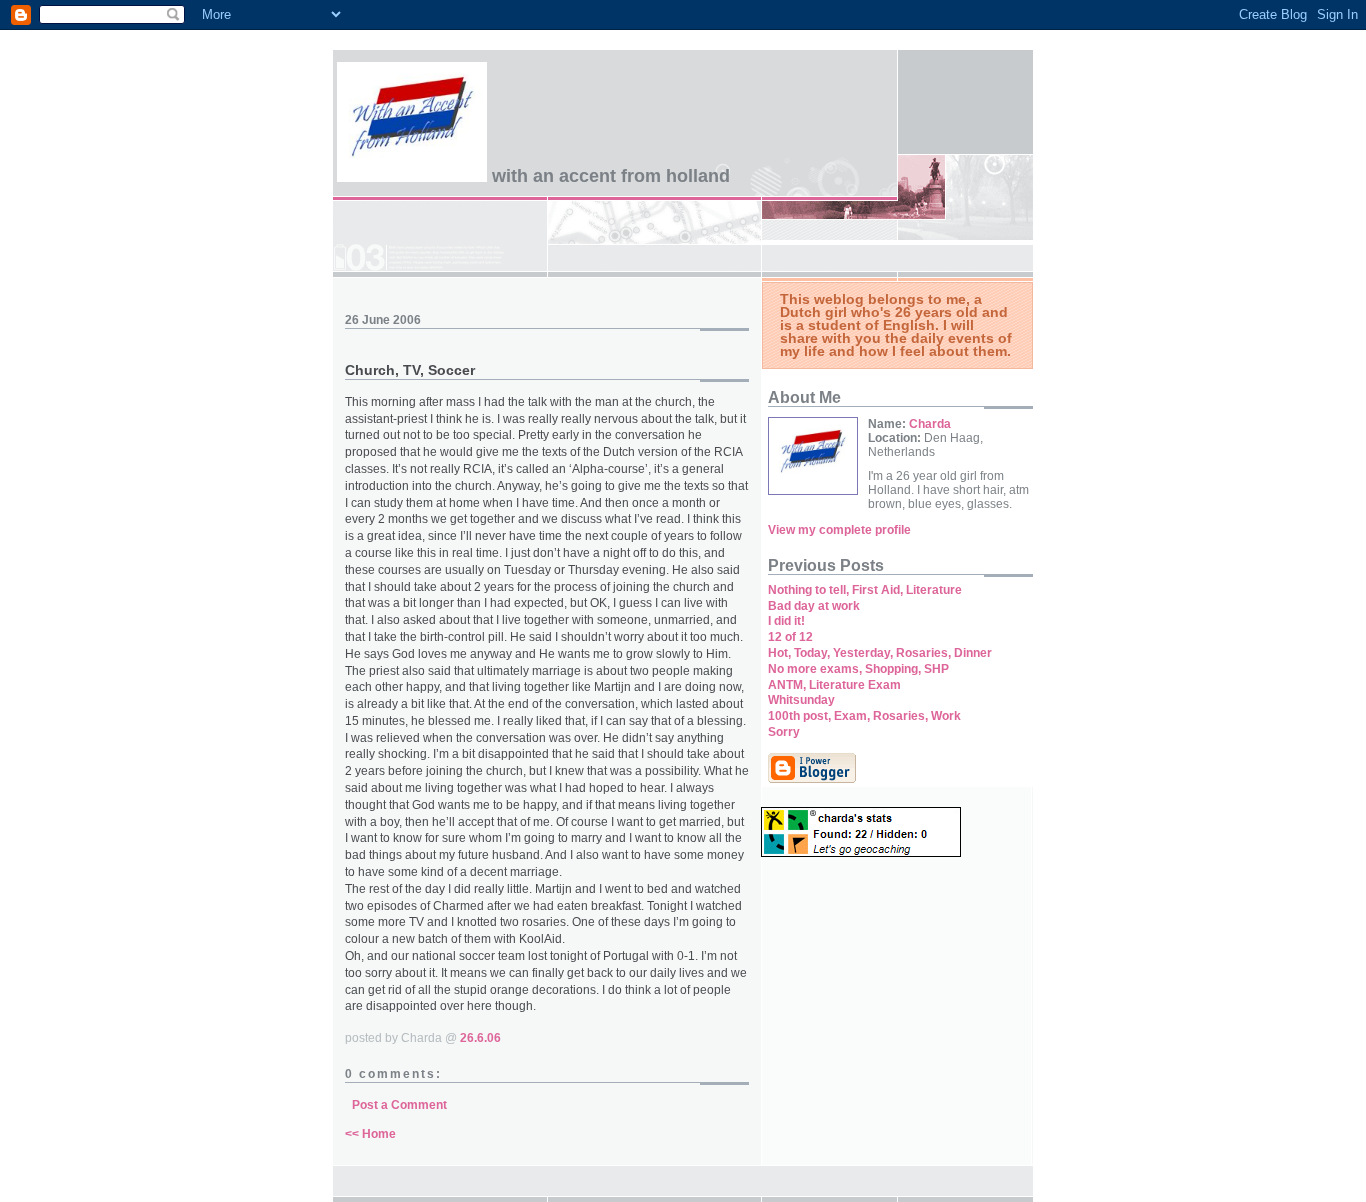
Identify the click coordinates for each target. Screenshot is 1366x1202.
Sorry (784, 732)
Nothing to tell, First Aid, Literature (865, 590)
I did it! (786, 621)
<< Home (370, 1134)
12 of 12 (790, 637)
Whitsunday (801, 700)
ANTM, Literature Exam (834, 685)
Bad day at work (814, 606)
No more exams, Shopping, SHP (858, 669)
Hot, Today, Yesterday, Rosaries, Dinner (880, 653)
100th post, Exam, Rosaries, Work (864, 716)
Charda (930, 424)
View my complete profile (839, 530)
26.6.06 (480, 1038)
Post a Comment (399, 1105)
